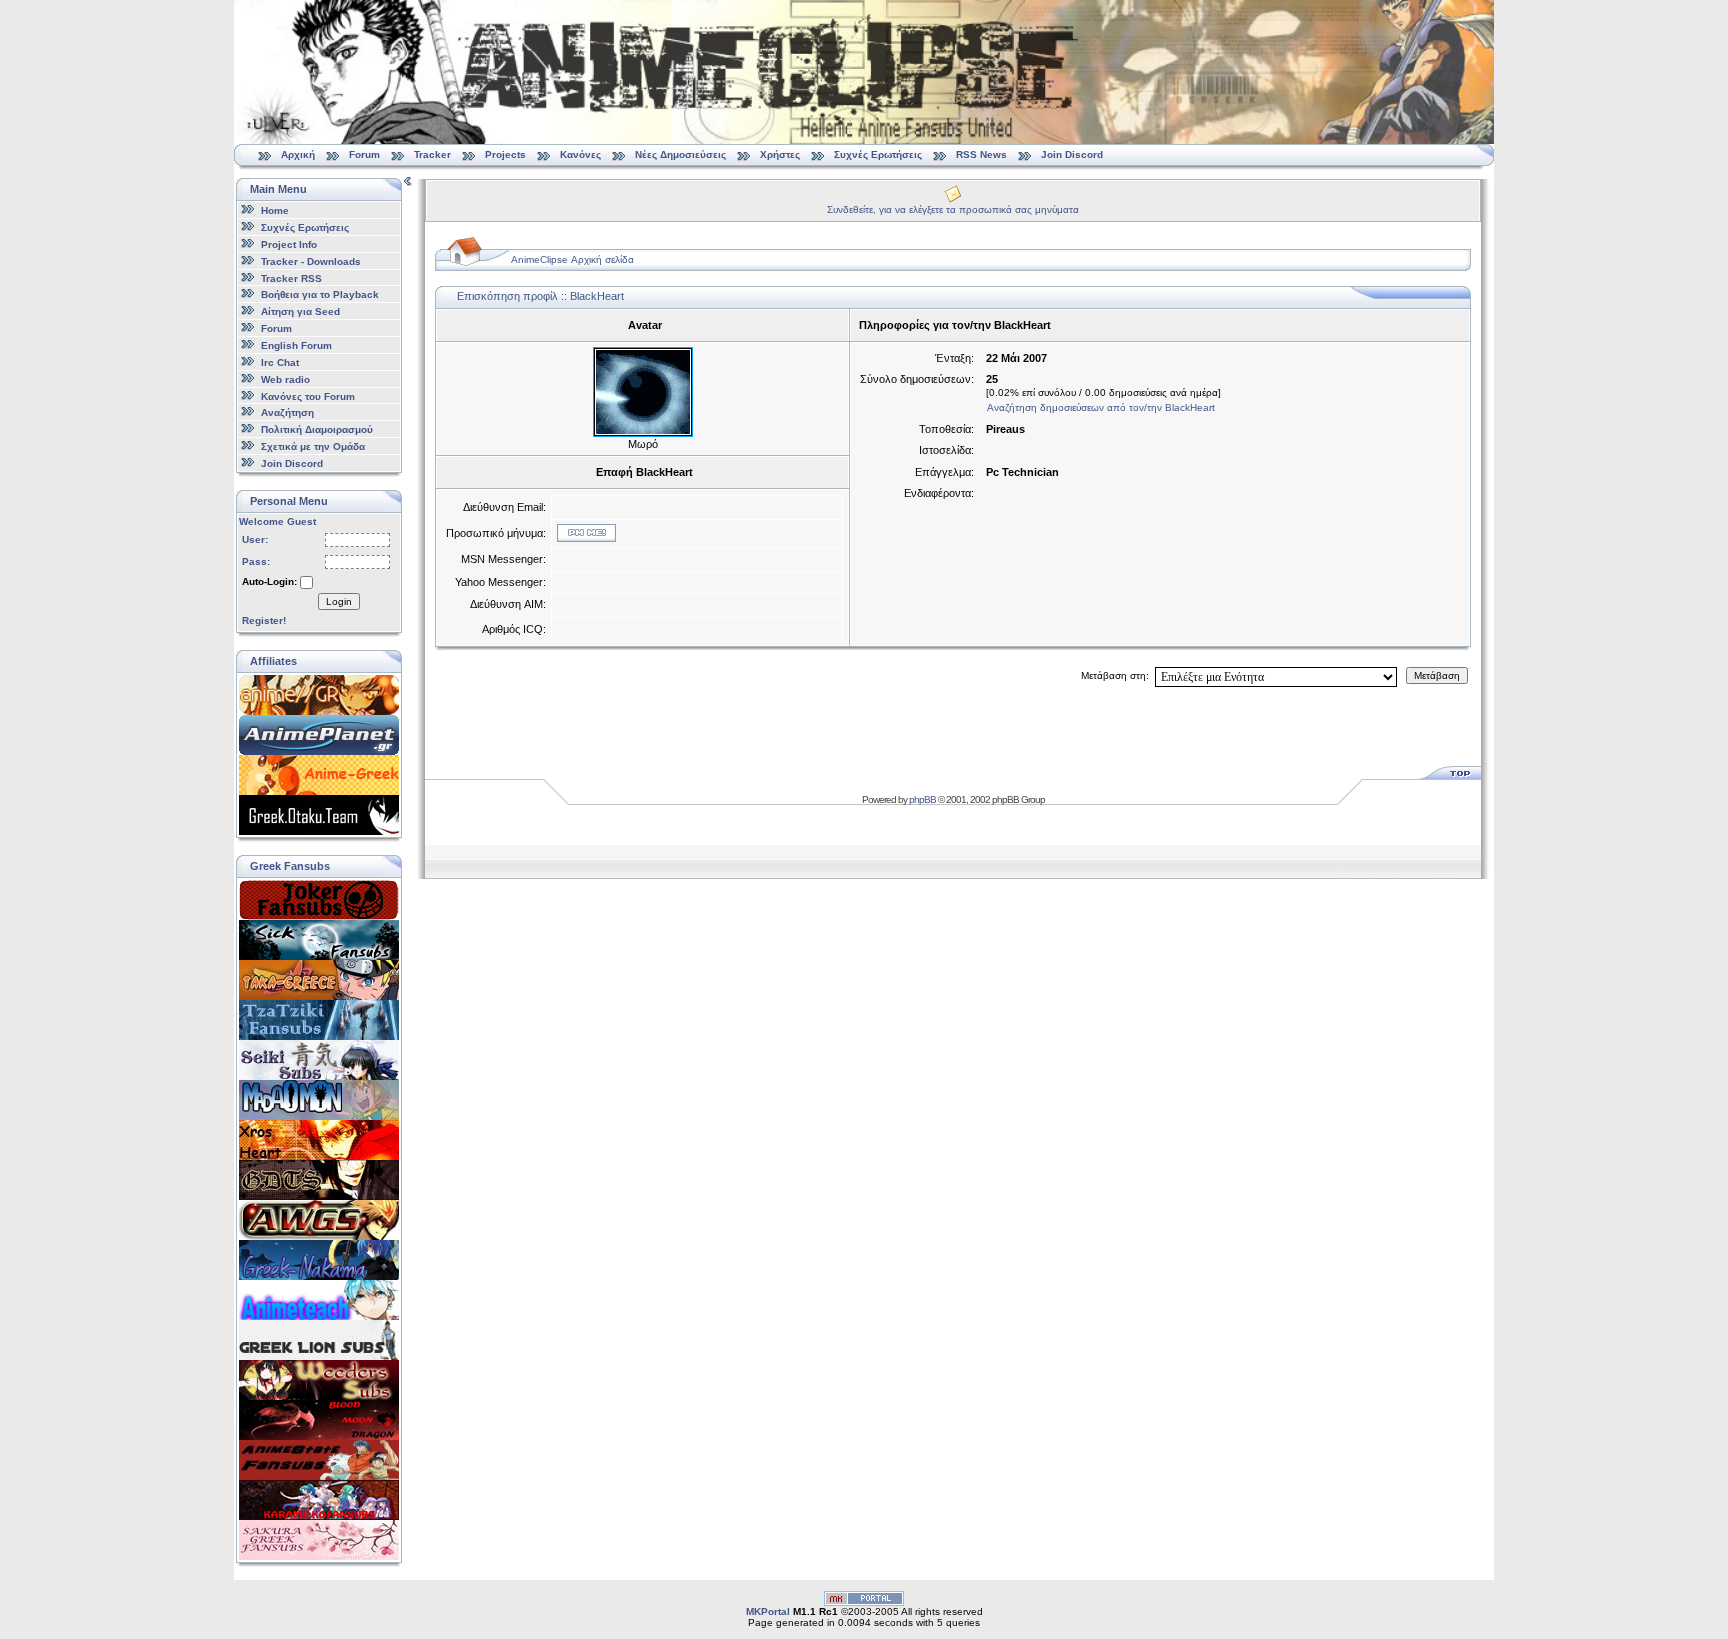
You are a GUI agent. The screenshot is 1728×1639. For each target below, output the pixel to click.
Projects (505, 154)
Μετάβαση (1437, 675)
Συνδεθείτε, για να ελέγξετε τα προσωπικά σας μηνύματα (953, 209)
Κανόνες (580, 154)
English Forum (296, 345)
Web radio (285, 379)
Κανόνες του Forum (308, 395)
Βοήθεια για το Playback (320, 294)
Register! (264, 620)
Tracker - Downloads (311, 261)
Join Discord (1072, 154)
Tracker (432, 154)
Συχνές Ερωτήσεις (879, 154)
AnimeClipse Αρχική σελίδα (572, 259)
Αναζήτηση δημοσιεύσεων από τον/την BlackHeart (1101, 407)
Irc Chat (280, 362)
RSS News (981, 154)
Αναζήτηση (287, 412)
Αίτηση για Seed (300, 311)
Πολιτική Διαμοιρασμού (317, 429)
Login (339, 601)
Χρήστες (780, 154)
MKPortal (768, 1611)
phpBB (922, 799)
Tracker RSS (291, 277)
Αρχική (298, 154)
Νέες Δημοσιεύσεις (680, 154)
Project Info (289, 244)
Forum (364, 154)
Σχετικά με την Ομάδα (313, 446)
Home (275, 210)
